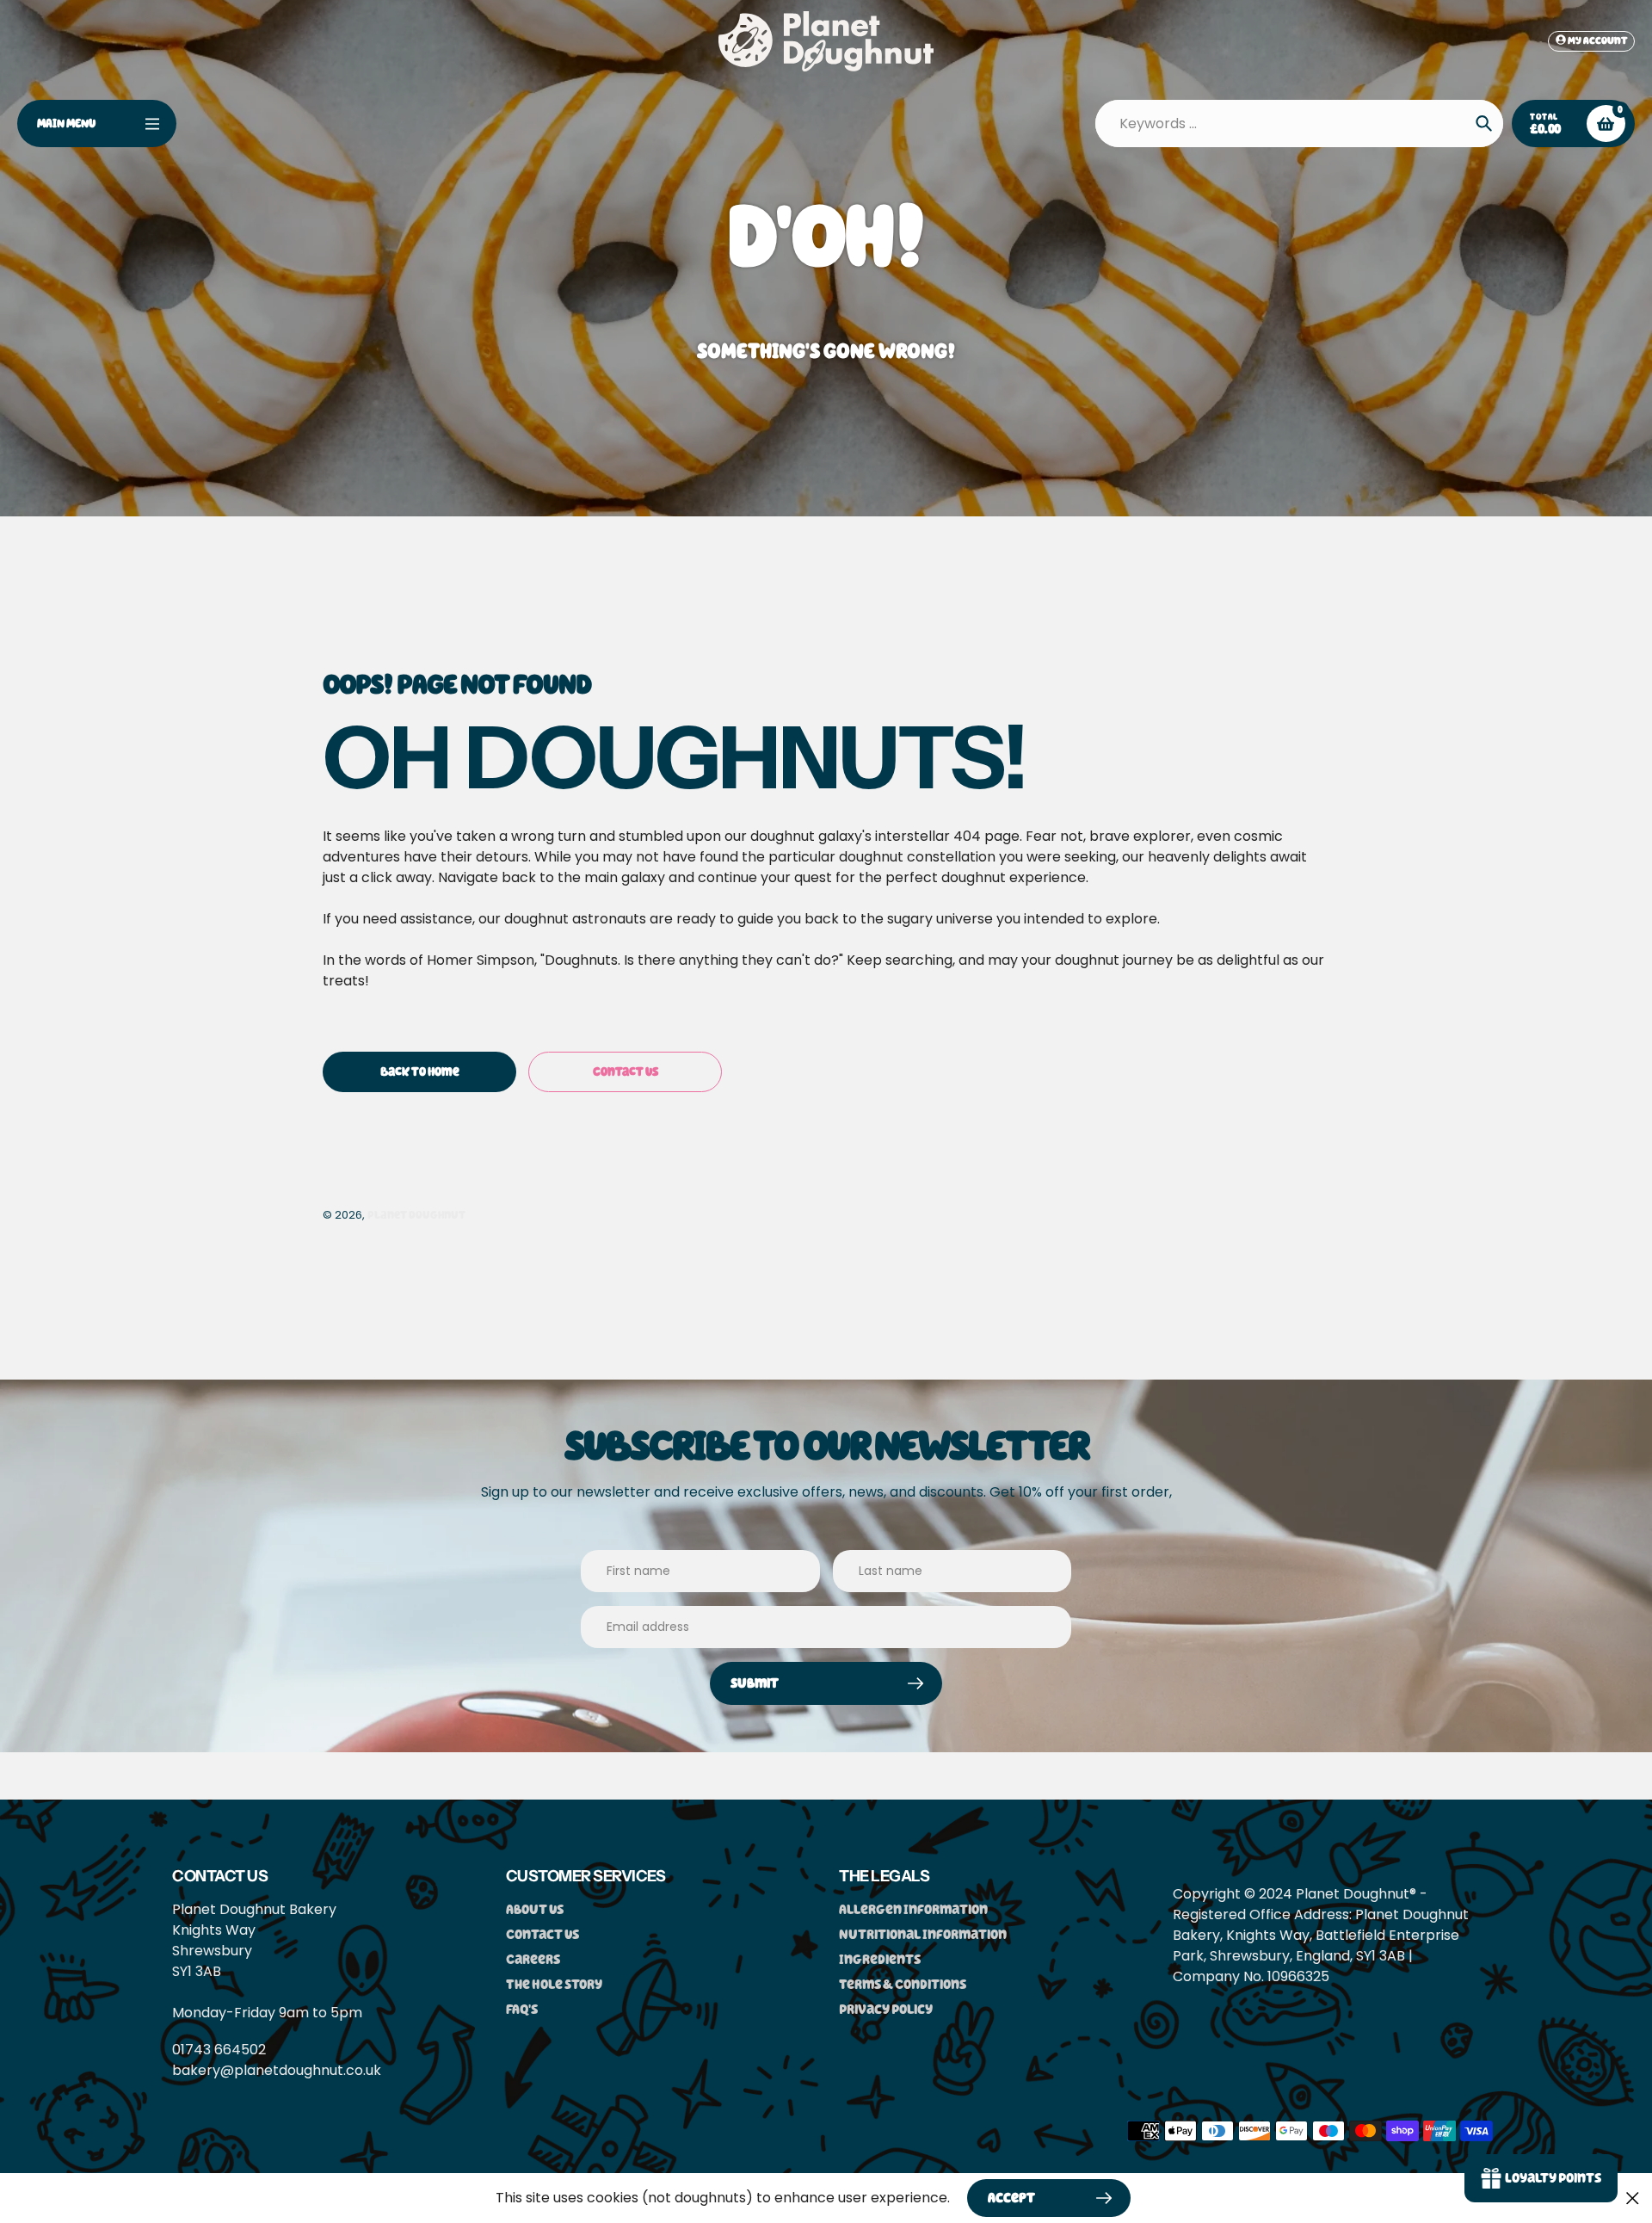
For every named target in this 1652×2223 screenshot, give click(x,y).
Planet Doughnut (416, 1215)
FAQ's (522, 2009)
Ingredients (880, 1959)
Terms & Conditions (903, 1984)
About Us (535, 1909)
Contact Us (542, 1934)
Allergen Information (913, 1909)
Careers (533, 1959)
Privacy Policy (886, 2009)
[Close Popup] (1633, 2198)
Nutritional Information (923, 1934)
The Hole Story (554, 1984)
